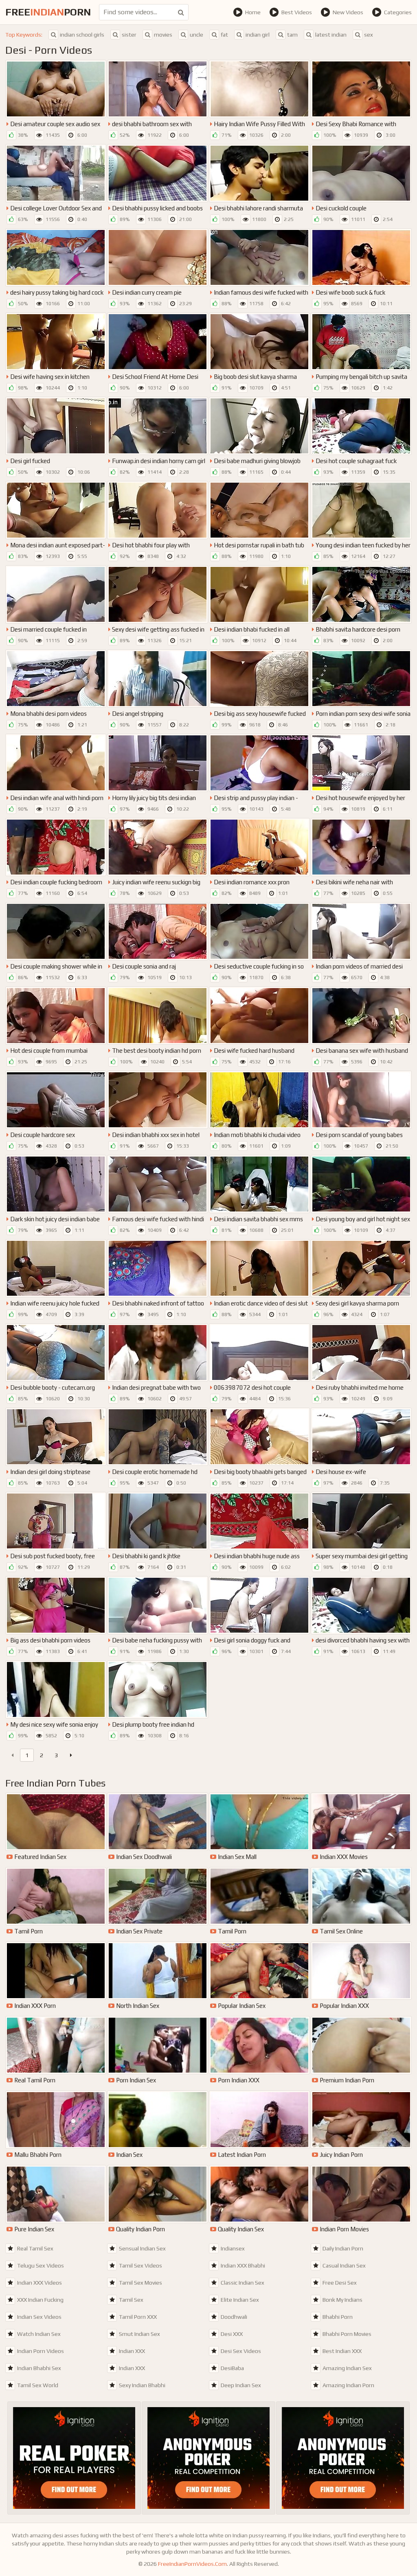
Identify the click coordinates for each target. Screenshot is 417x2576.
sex (369, 35)
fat (224, 35)
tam (292, 35)
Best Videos (297, 12)
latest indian (331, 35)
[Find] (181, 12)
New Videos (348, 12)
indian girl (258, 35)
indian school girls (82, 35)
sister (129, 35)
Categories (398, 12)
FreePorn (48, 12)
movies (163, 35)
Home (253, 12)
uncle (196, 35)
